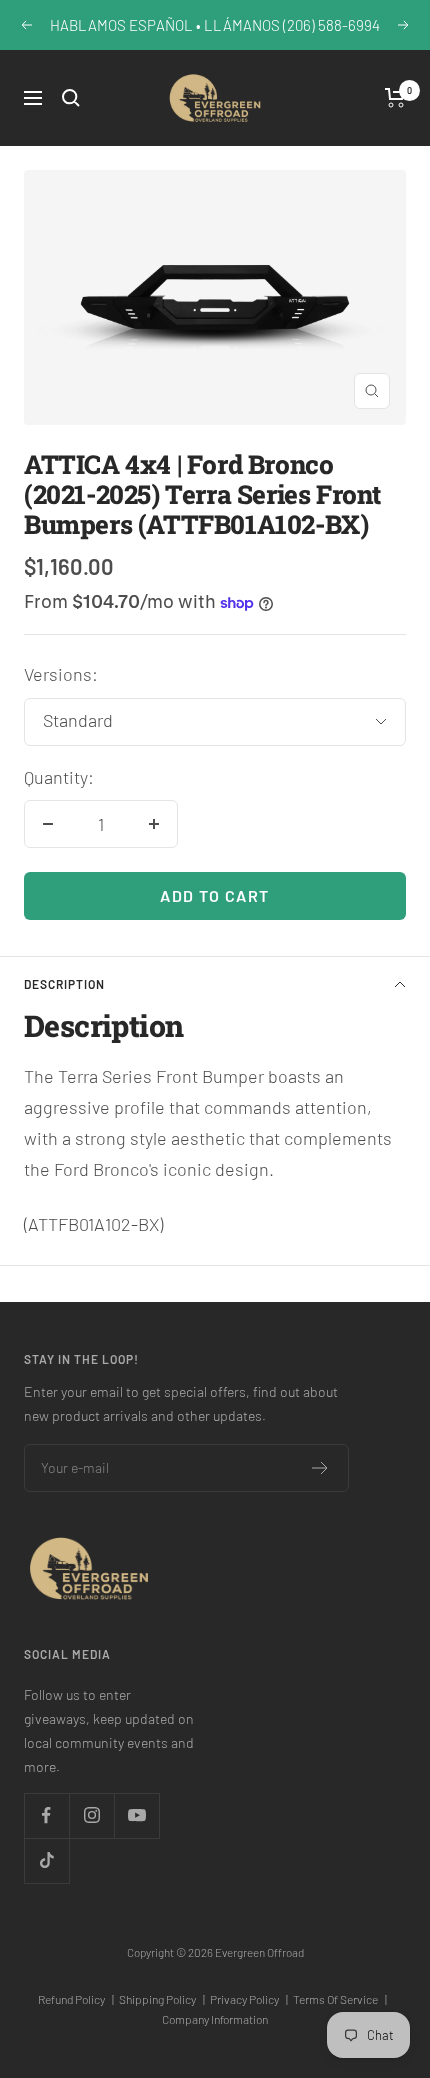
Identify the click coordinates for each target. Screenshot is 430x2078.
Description (64, 984)
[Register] (320, 1468)
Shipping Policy (162, 1999)
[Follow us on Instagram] (91, 1815)
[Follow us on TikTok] (46, 1860)
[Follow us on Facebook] (46, 1815)
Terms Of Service (340, 1999)
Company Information (215, 2019)
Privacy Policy (249, 1999)
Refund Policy (76, 1999)
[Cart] (395, 98)
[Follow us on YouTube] (136, 1815)
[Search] (71, 98)
